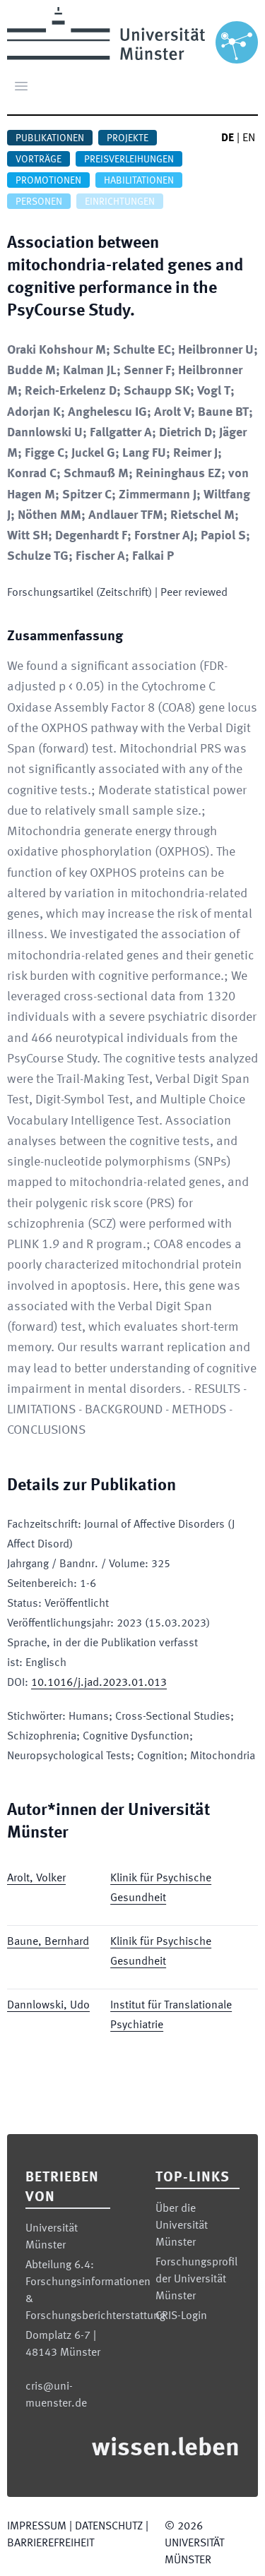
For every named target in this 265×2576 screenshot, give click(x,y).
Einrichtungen (120, 202)
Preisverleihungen (129, 160)
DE (228, 138)
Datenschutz (109, 2527)
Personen (39, 202)
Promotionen (48, 181)
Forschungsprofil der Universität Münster (196, 2280)
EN (249, 138)
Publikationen (50, 138)
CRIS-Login (181, 2316)
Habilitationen (139, 181)
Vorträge (39, 160)
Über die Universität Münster (182, 2226)
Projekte (128, 138)
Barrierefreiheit (51, 2544)
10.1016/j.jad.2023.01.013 (99, 1683)
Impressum (37, 2527)
